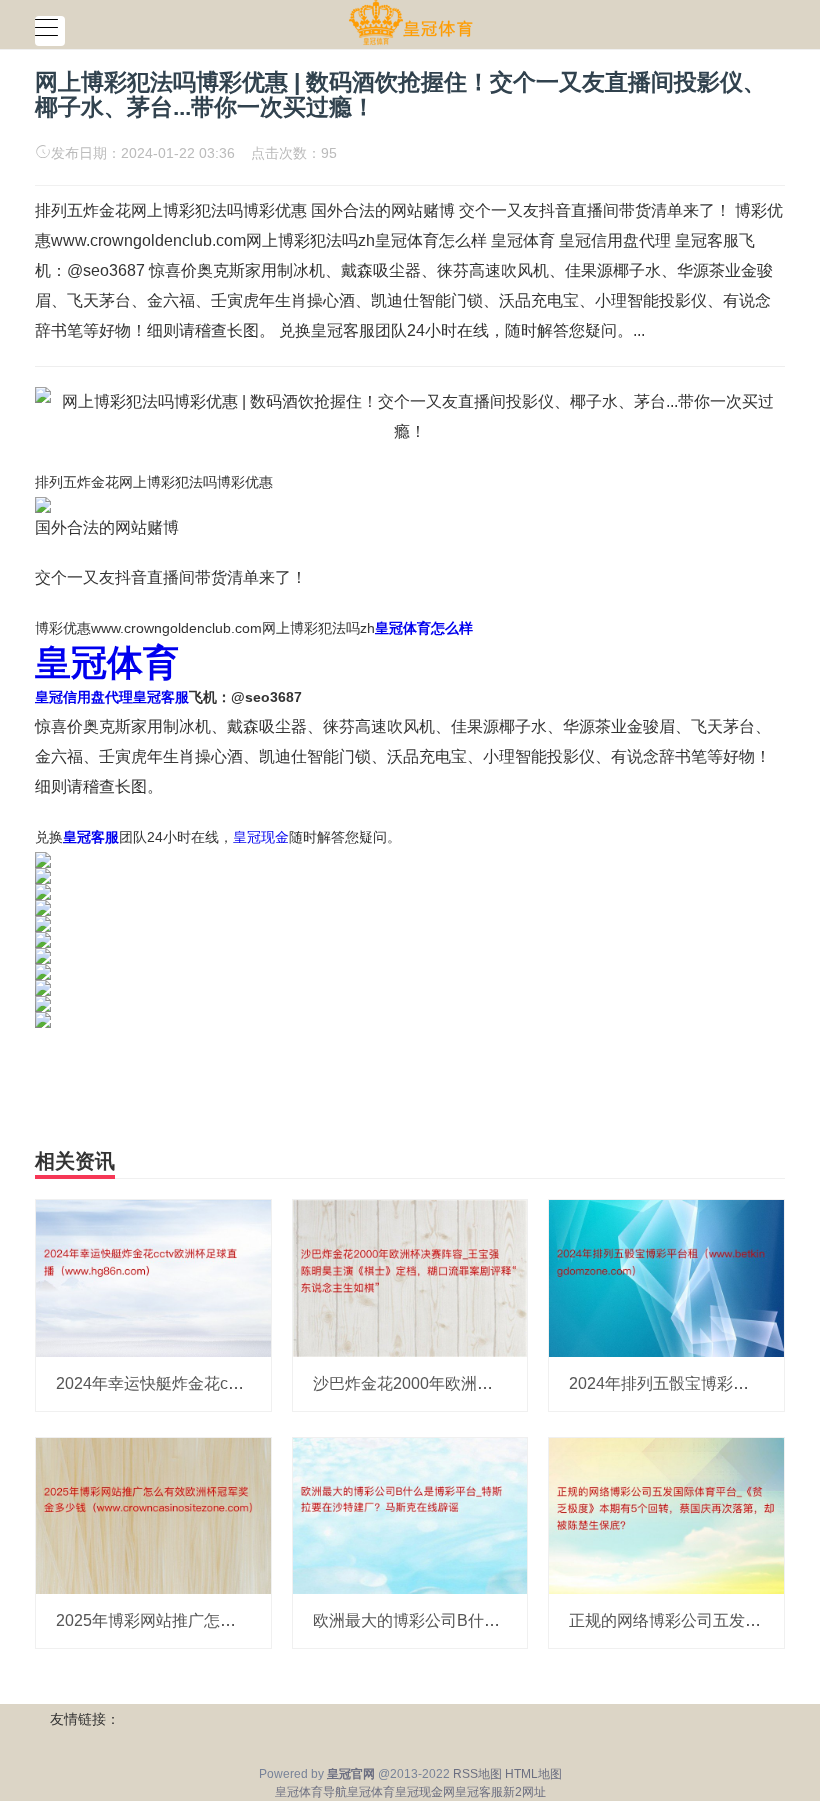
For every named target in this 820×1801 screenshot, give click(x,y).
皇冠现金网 (425, 1792)
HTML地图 (533, 1774)
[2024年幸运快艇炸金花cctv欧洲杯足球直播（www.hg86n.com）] (153, 1277)
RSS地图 (477, 1774)
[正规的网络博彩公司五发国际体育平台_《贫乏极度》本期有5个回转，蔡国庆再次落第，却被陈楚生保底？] (666, 1515)
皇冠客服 (479, 1792)
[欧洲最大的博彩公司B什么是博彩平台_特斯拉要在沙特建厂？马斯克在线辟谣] (410, 1515)
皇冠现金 (261, 837)
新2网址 (524, 1792)
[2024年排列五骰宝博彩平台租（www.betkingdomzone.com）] (666, 1277)
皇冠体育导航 (311, 1792)
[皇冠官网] (410, 23)
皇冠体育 (371, 1792)
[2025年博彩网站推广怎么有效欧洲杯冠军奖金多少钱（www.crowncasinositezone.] (153, 1515)
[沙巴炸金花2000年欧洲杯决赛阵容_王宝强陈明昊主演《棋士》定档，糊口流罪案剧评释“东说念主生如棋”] (410, 1277)
